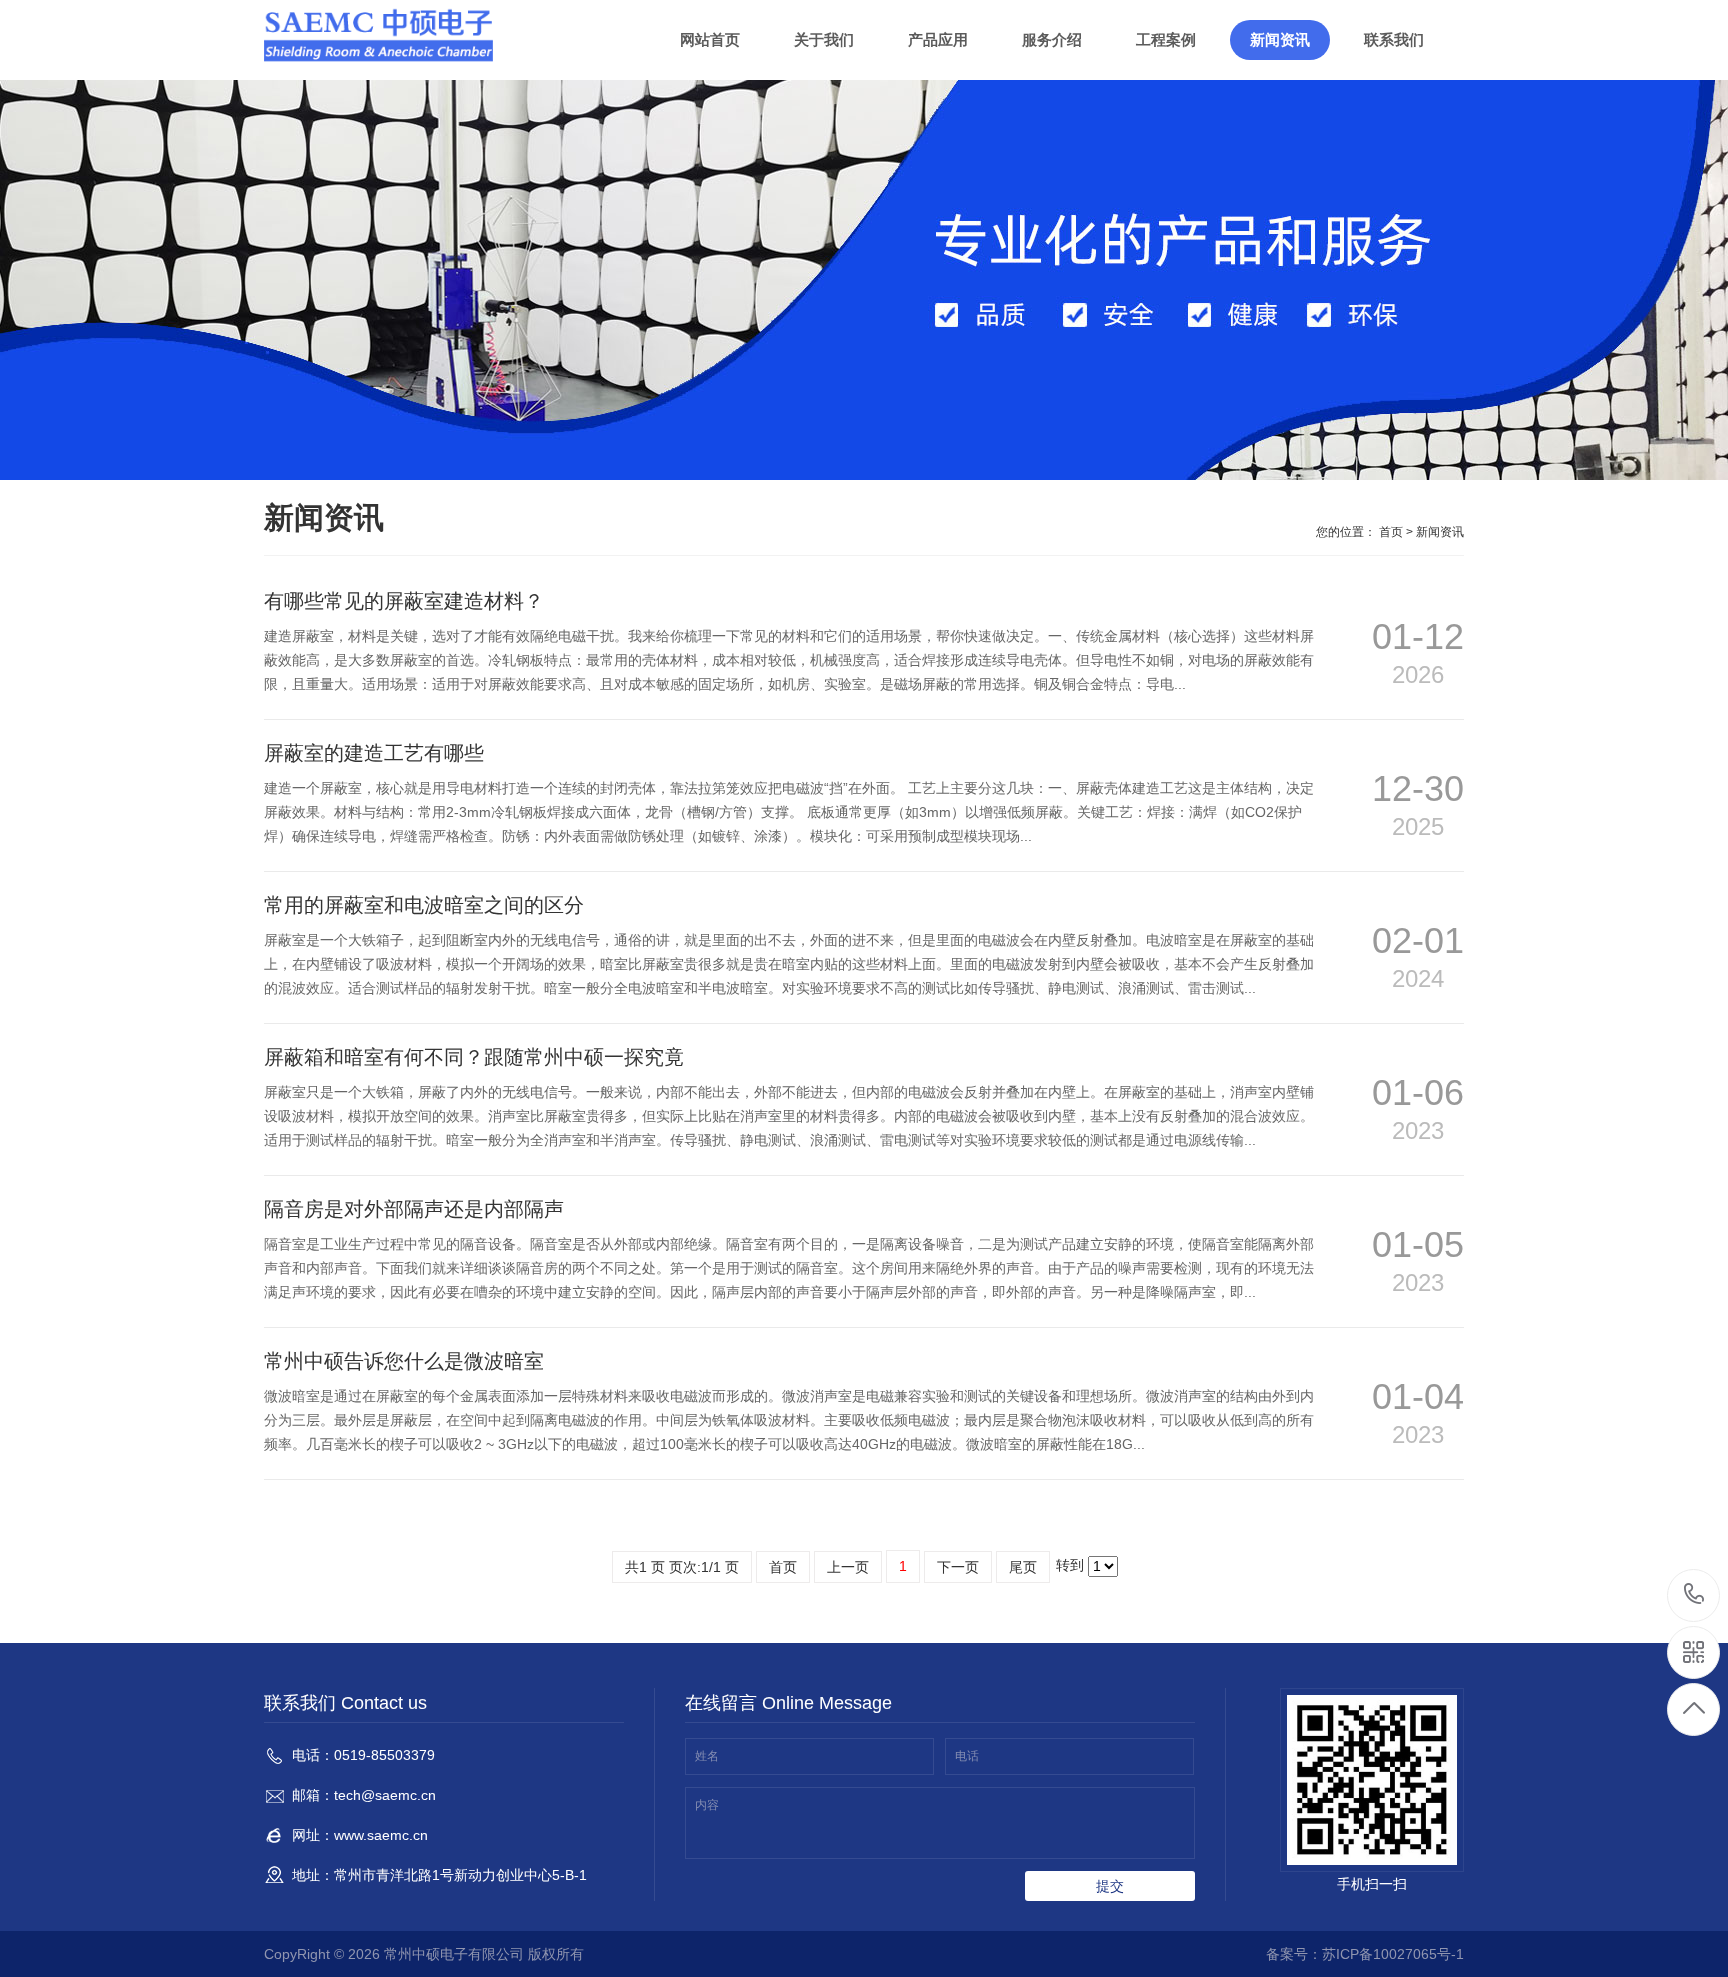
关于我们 (824, 39)
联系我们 (1394, 39)
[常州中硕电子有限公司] (384, 35)
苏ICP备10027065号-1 (1393, 1954)
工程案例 (1166, 39)
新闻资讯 (1280, 39)
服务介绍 (1052, 39)
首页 (1391, 532)
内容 (707, 1805)
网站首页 (710, 39)
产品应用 (938, 39)
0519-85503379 (1694, 1595)
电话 (967, 1756)
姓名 (707, 1756)
